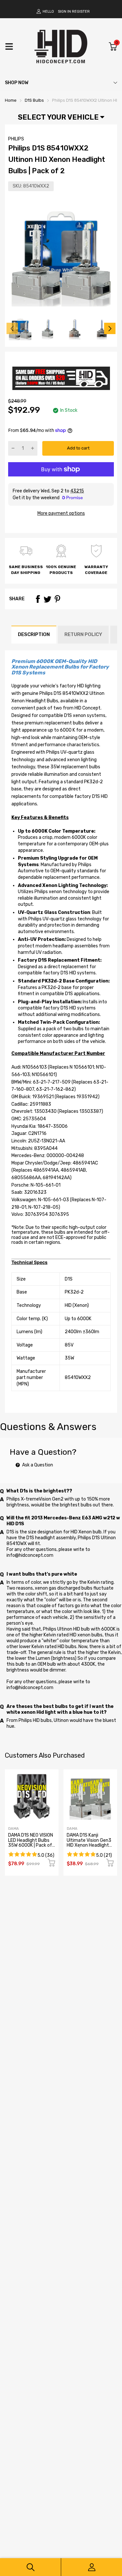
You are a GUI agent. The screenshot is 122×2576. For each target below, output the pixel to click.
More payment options (61, 513)
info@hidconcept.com (30, 1555)
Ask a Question (37, 1465)
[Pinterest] (57, 599)
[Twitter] (47, 599)
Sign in (64, 12)
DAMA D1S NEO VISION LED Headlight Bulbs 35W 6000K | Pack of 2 (31, 1843)
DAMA (14, 1829)
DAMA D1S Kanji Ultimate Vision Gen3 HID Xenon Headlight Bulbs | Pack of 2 (89, 1843)
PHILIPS (16, 139)
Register (81, 12)
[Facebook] (38, 599)
